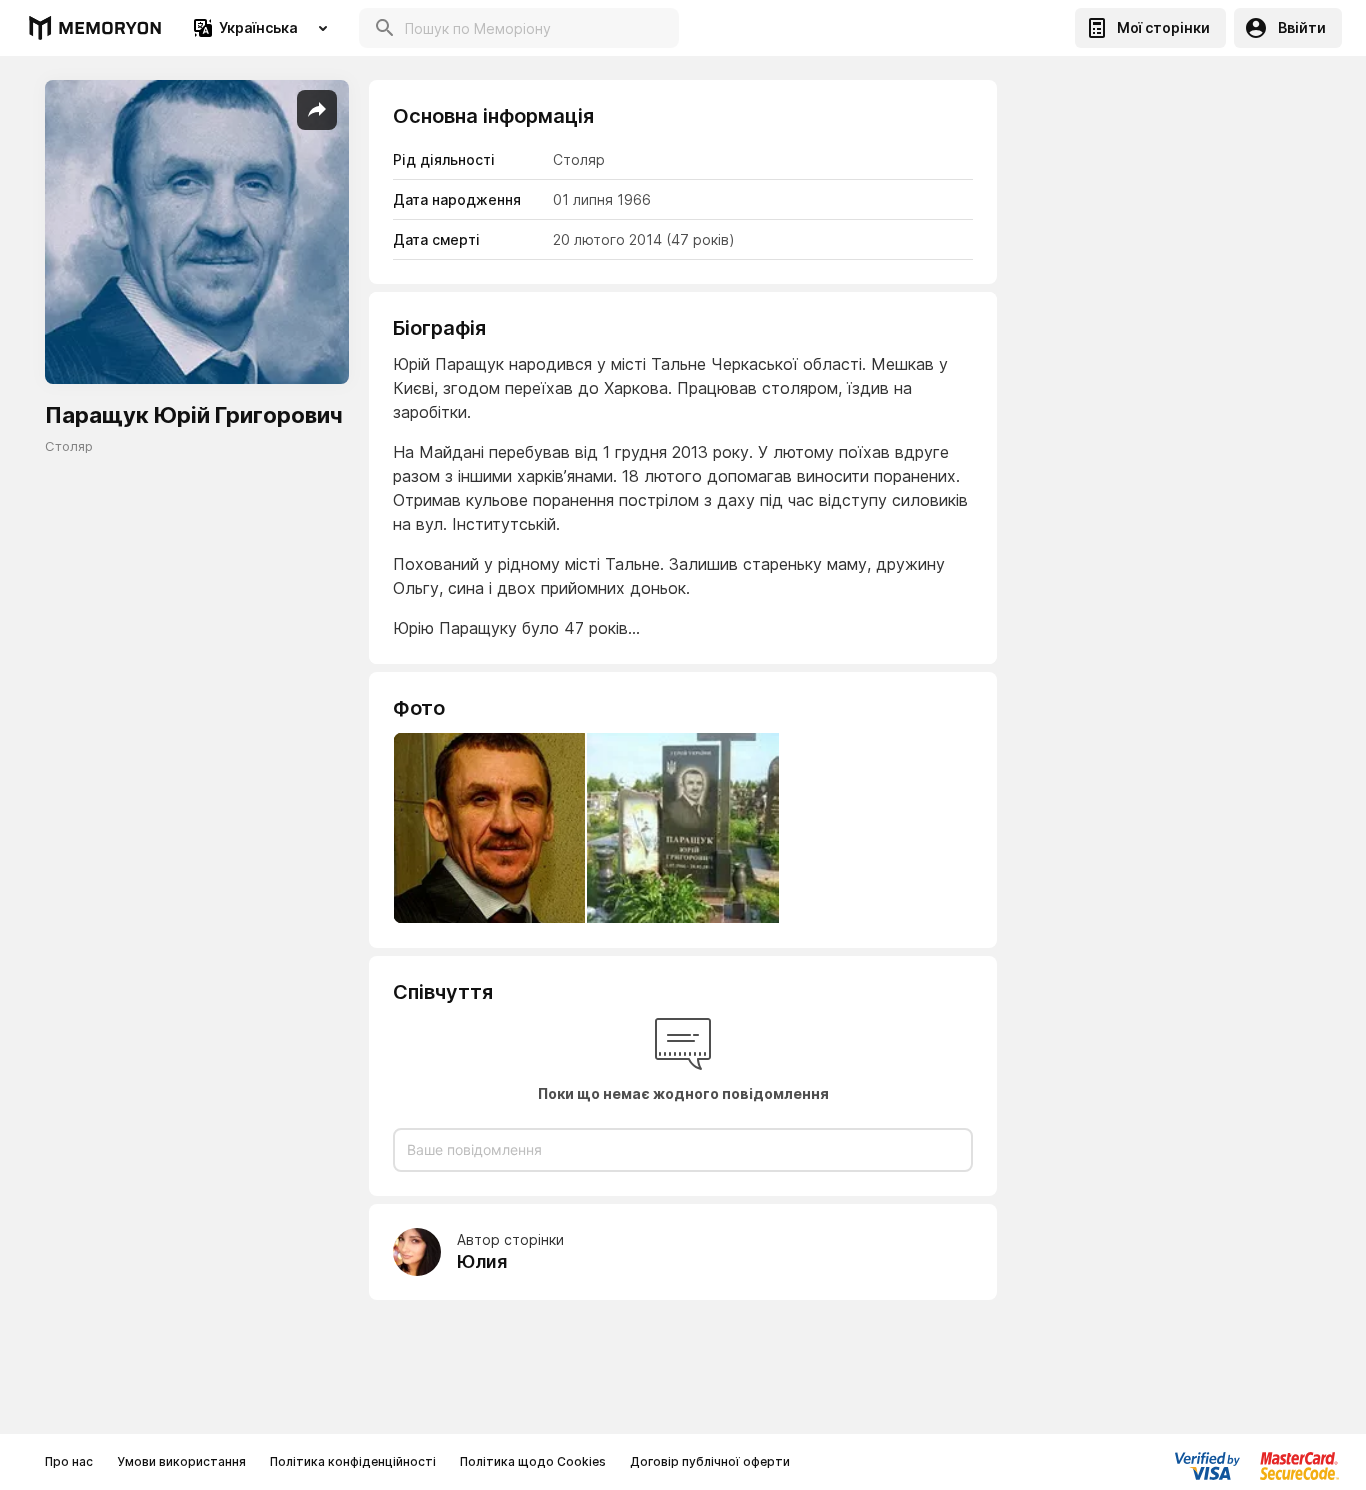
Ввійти (1302, 27)
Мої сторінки (1163, 27)
